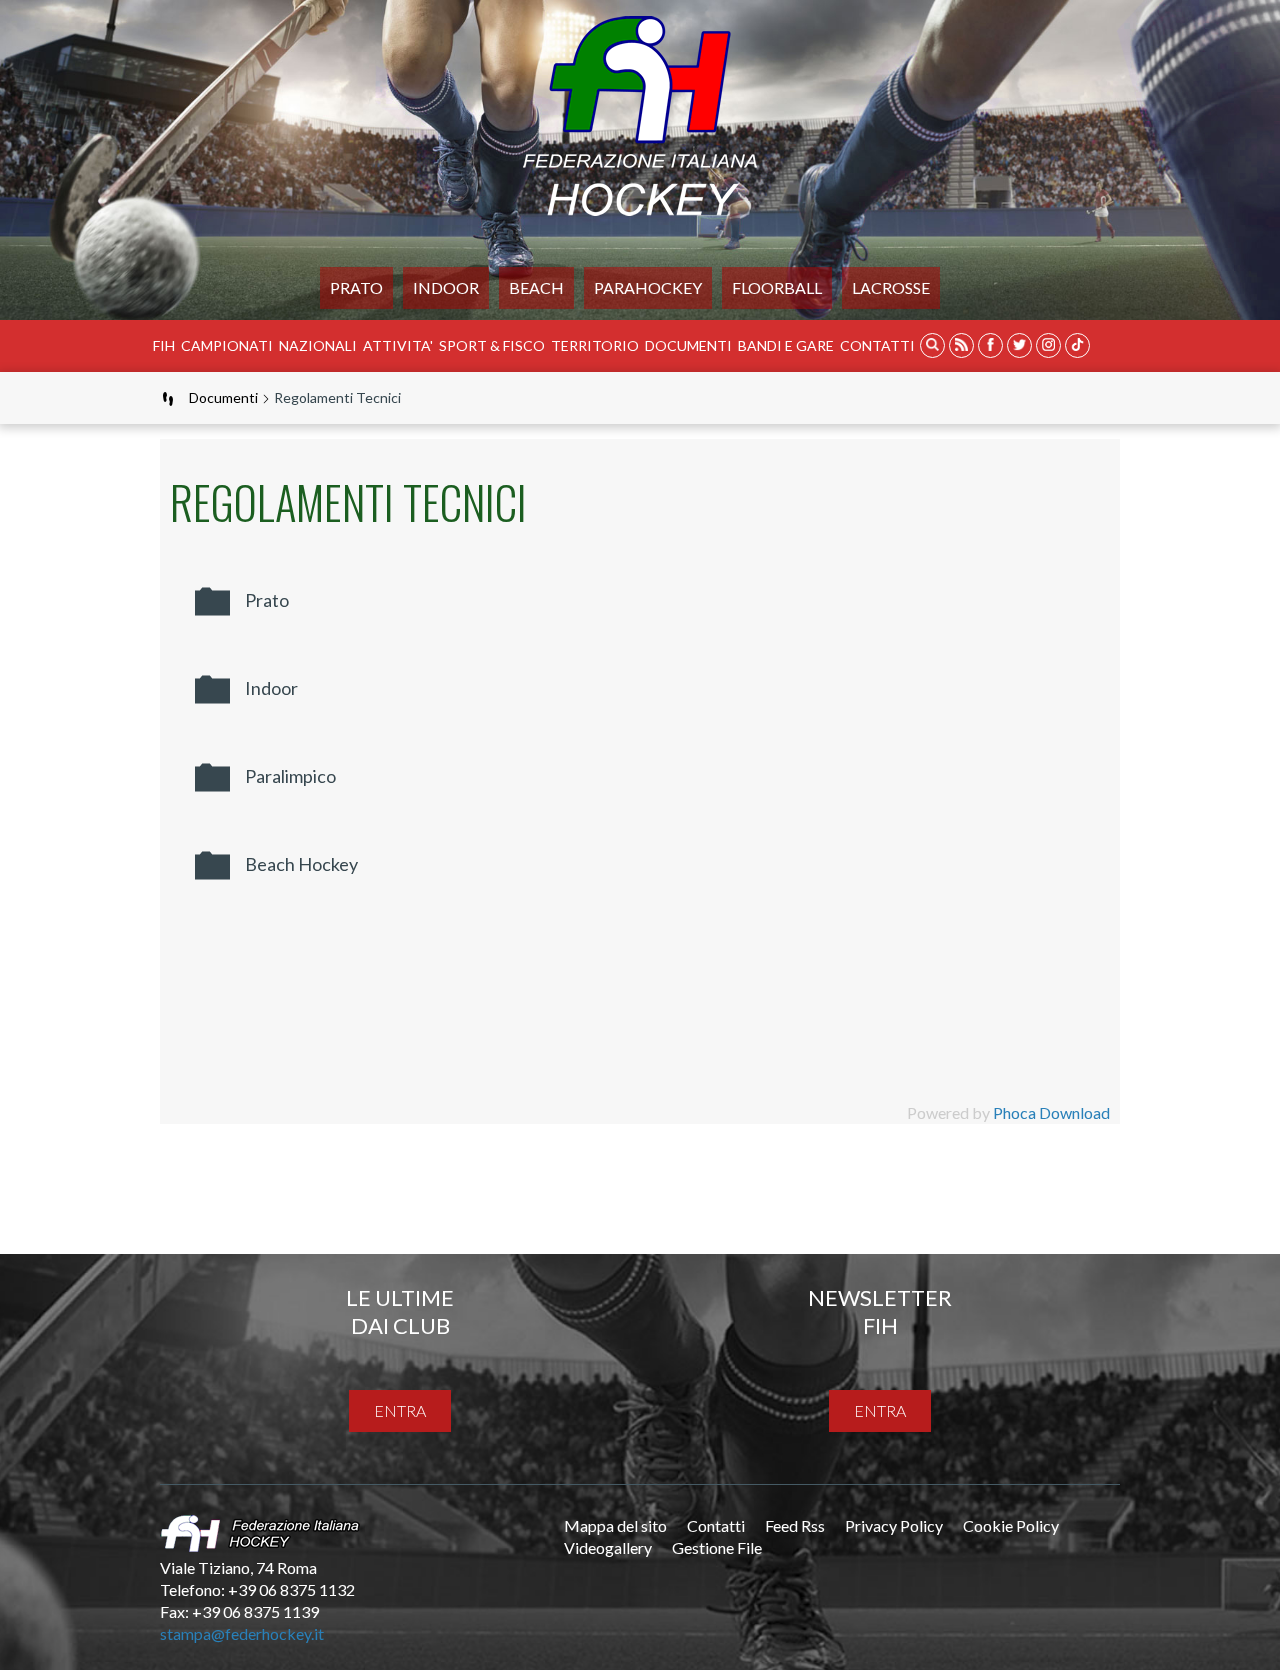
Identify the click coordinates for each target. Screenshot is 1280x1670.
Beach (536, 287)
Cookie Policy (1011, 1525)
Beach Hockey (301, 864)
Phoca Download (1051, 1112)
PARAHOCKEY (648, 287)
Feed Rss (795, 1525)
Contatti (877, 345)
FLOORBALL (777, 287)
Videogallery (608, 1547)
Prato (356, 287)
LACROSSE (891, 287)
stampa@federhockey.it (242, 1633)
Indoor (446, 287)
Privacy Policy (894, 1525)
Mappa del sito (615, 1525)
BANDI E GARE (786, 345)
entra (400, 1410)
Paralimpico (290, 776)
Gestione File (717, 1547)
